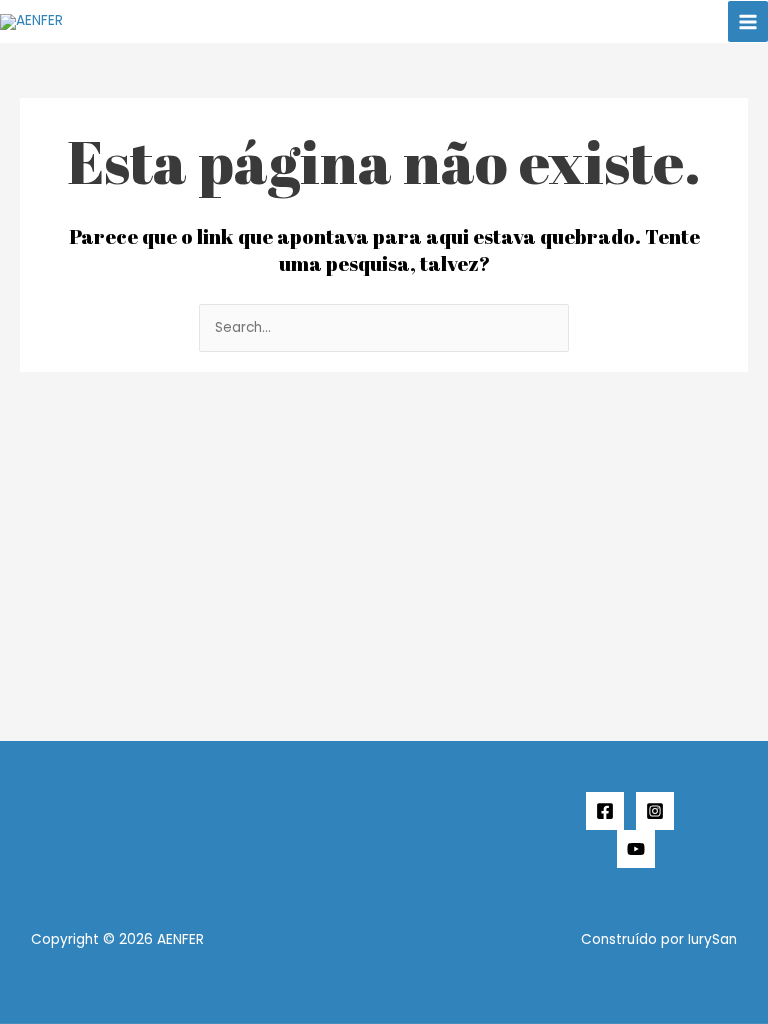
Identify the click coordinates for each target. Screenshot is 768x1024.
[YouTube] (636, 849)
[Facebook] (605, 811)
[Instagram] (655, 811)
